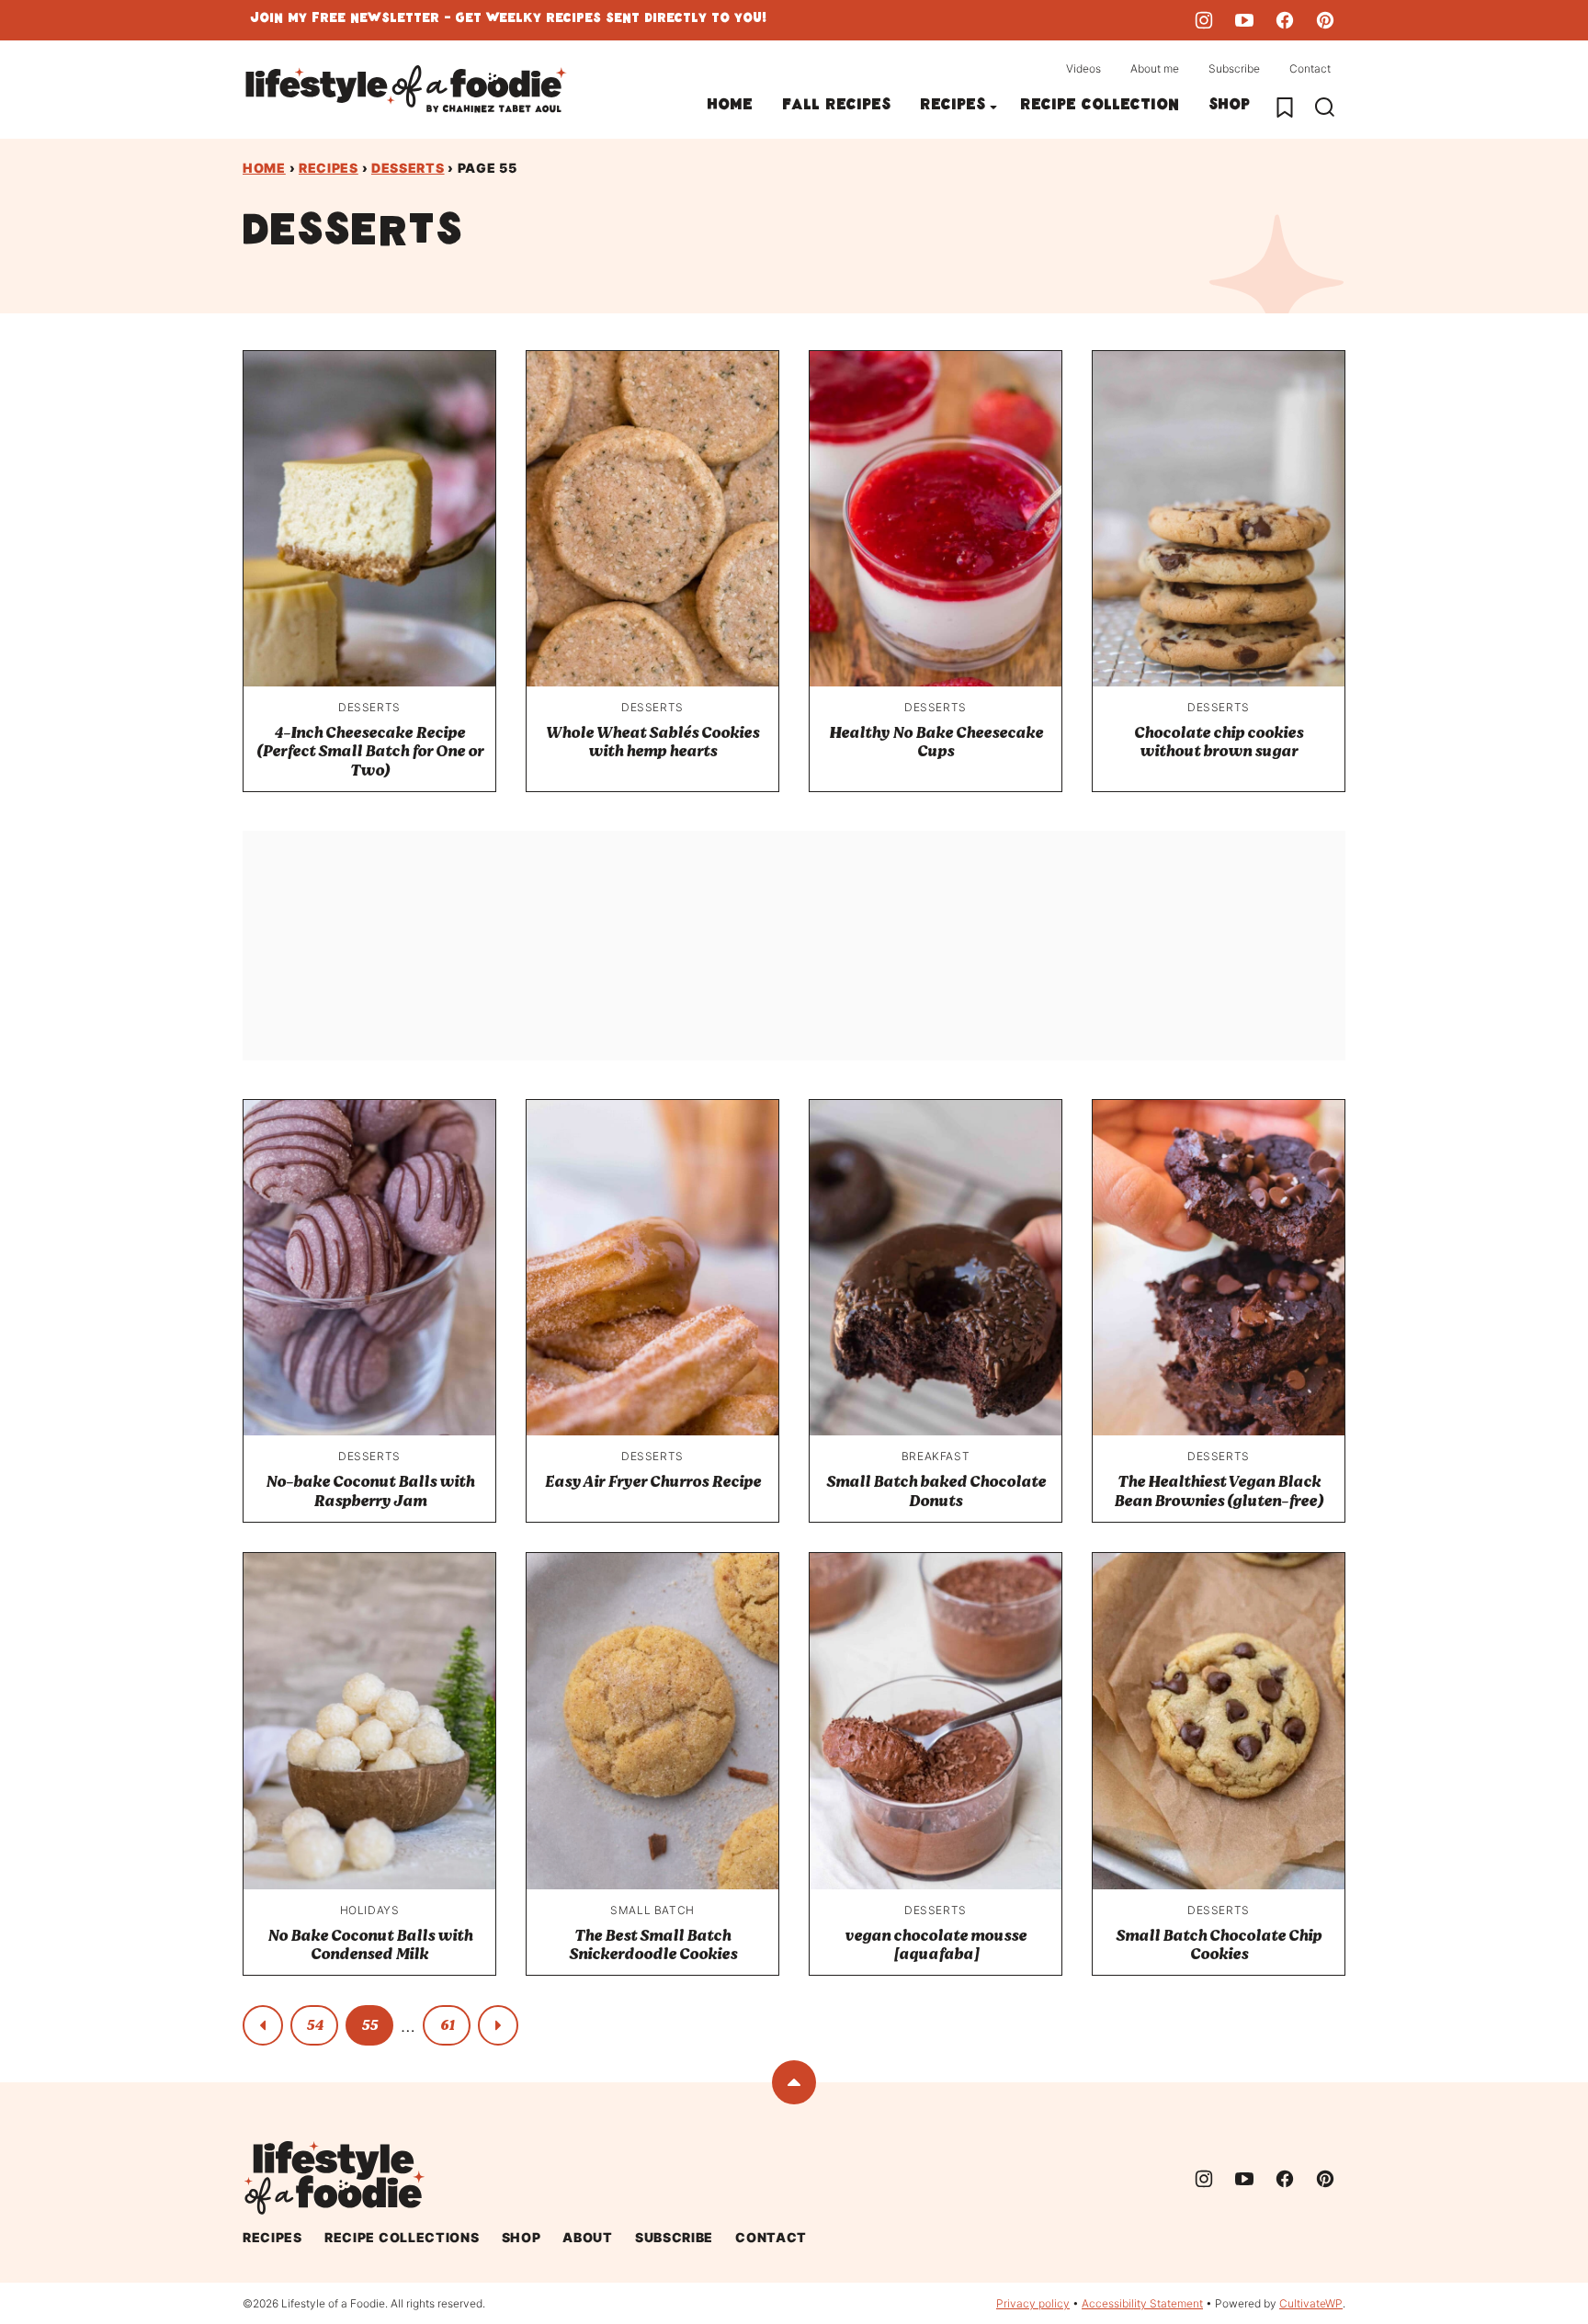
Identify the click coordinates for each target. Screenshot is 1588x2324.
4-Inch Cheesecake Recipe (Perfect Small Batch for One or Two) (370, 752)
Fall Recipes (836, 107)
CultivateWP (1311, 2303)
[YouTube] (1244, 20)
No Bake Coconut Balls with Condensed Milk (370, 1945)
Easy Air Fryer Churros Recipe (653, 1482)
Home (730, 107)
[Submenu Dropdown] (993, 108)
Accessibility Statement (1142, 2303)
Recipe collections (402, 2237)
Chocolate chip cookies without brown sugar (1219, 742)
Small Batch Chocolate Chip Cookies (1219, 1945)
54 (315, 2025)
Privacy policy (1033, 2303)
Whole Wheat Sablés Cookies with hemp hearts (652, 742)
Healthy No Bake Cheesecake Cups (936, 742)
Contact (1310, 68)
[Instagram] (1204, 20)
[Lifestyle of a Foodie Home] (406, 90)
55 (369, 2025)
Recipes (953, 107)
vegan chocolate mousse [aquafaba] (936, 1945)
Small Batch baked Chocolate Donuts (936, 1491)
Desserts (408, 168)
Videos (1083, 68)
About (588, 2237)
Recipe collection (1100, 107)
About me (1155, 68)
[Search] (1325, 108)
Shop (1229, 107)
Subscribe (1234, 68)
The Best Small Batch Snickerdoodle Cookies (653, 1945)
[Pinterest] (1325, 20)
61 (447, 2025)
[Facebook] (1285, 20)
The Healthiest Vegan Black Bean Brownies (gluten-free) (1219, 1491)
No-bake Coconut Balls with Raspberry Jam (370, 1491)
